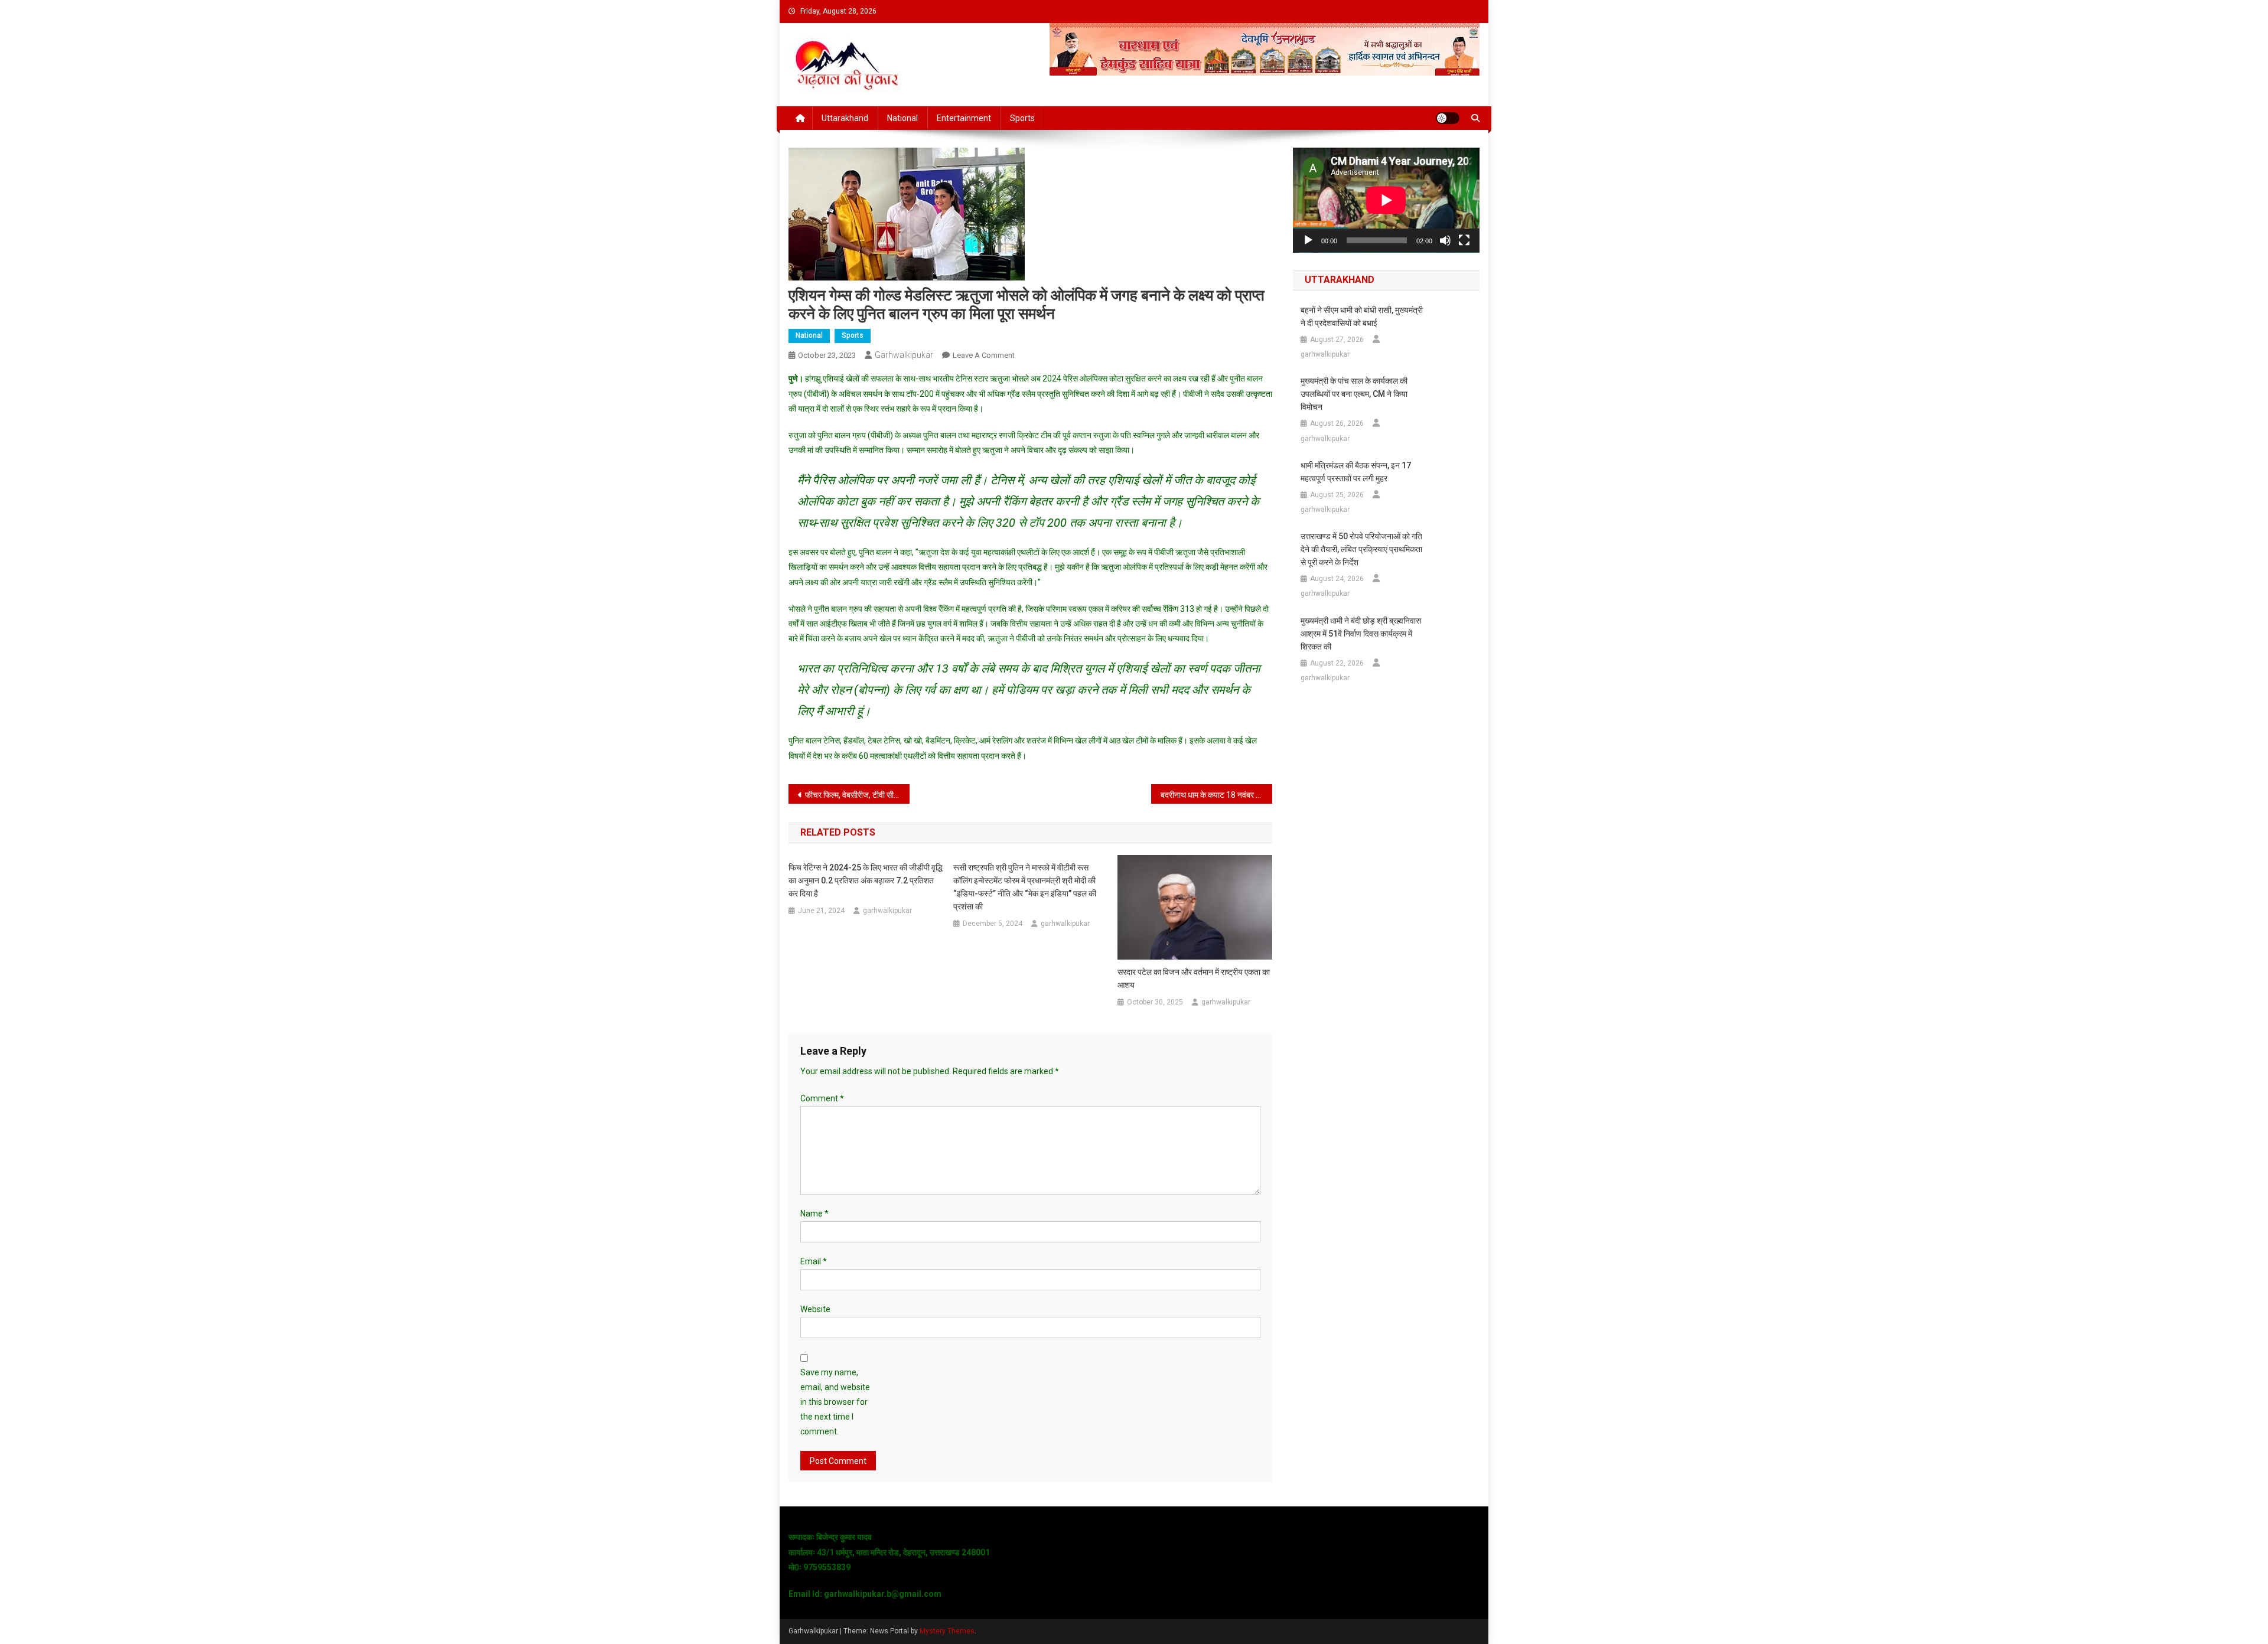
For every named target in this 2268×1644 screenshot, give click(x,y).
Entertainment (964, 118)
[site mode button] (1448, 118)
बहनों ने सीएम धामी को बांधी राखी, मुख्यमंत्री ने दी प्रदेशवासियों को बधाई (1362, 317)
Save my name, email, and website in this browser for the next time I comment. (835, 1402)
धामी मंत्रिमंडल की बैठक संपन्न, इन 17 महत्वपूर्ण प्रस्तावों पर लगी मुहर (1356, 472)
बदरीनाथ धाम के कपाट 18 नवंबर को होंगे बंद (1216, 795)
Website (815, 1309)
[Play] (1308, 240)
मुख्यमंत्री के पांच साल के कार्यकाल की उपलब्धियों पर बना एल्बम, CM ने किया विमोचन (1354, 394)
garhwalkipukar (904, 355)
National (902, 118)
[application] (1386, 200)
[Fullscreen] (1464, 240)
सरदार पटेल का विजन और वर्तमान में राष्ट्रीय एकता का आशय (1194, 978)
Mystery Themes (947, 1631)
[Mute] (1445, 240)
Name (814, 1214)
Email (814, 1261)
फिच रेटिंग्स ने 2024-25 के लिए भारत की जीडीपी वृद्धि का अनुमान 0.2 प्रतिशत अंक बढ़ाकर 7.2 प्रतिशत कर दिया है (866, 880)
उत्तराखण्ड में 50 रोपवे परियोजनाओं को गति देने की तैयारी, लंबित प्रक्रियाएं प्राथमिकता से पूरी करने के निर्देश (1361, 549)
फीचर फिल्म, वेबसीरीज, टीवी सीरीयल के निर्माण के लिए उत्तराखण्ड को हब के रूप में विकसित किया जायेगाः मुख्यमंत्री (857, 795)
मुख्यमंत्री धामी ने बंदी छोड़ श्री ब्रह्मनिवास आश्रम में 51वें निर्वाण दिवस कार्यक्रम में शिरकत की (1361, 634)
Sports (1022, 118)
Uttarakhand (845, 118)
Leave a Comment (984, 355)
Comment (822, 1098)
